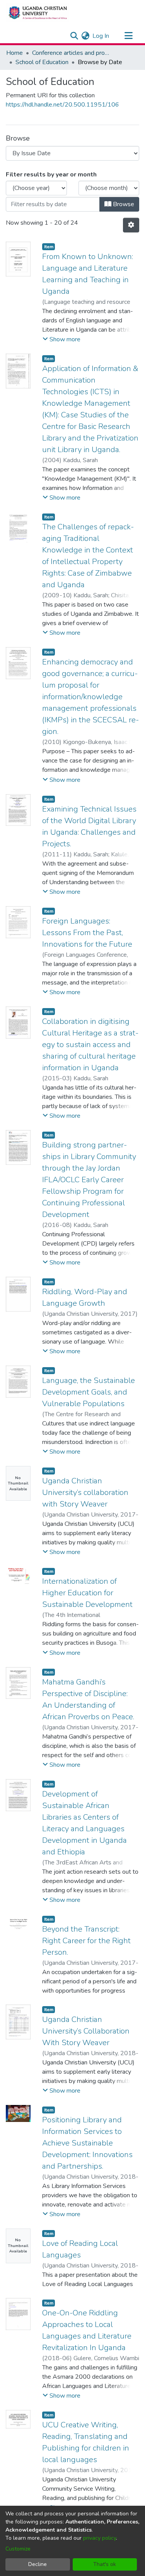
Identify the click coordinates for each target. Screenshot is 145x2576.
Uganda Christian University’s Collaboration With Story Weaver (86, 2031)
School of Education (42, 62)
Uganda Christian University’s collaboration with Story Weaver (85, 1492)
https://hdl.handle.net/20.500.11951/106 (62, 105)
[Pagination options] (131, 225)
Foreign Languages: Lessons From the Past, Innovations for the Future (87, 933)
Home (14, 53)
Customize (18, 2549)
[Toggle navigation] (128, 36)
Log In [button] (101, 36)
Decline (38, 2564)
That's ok (105, 2564)
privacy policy (100, 2538)
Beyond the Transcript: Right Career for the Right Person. (86, 1941)
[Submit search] (74, 36)
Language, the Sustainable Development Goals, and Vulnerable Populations (89, 1392)
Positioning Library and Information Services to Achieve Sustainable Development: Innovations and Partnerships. (87, 2143)
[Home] (38, 13)
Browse (123, 204)
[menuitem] (85, 36)
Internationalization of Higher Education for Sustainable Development (87, 1593)
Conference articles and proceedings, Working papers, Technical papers (71, 53)
